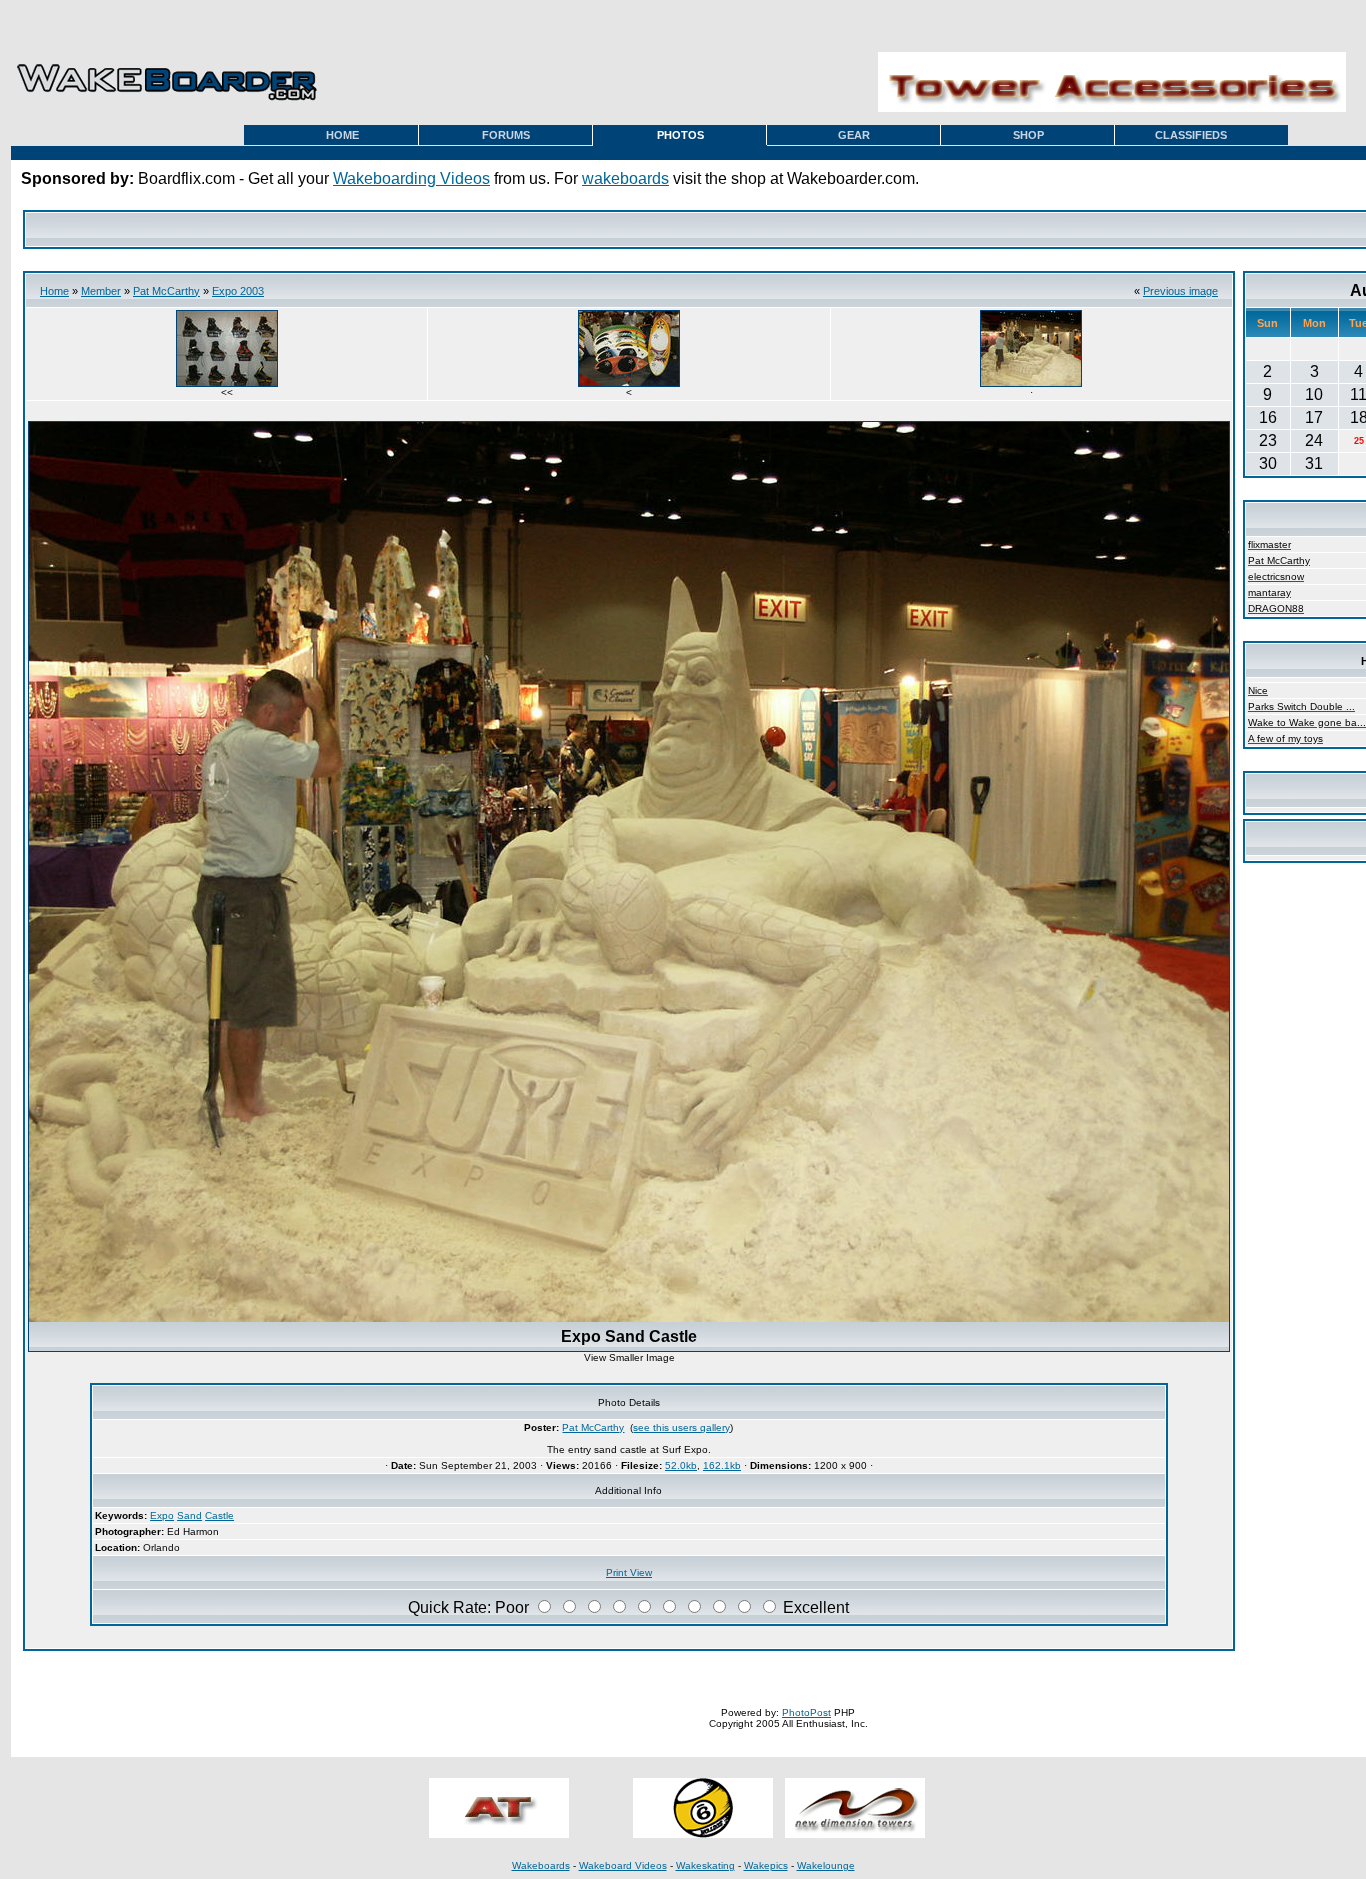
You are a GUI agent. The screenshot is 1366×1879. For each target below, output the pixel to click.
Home (54, 291)
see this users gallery (681, 1427)
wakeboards (625, 178)
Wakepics (766, 1865)
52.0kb (681, 1465)
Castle (219, 1515)
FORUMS (506, 135)
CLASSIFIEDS (1191, 135)
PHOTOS (680, 135)
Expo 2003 (238, 291)
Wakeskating (705, 1865)
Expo (162, 1515)
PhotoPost (806, 1712)
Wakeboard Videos (623, 1865)
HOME (342, 135)
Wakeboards (541, 1865)
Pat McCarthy (166, 291)
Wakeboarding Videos (411, 178)
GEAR (854, 135)
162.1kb (722, 1465)
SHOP (1028, 135)
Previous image (1180, 291)
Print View (629, 1572)
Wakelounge (826, 1865)
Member (101, 291)
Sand (189, 1515)
